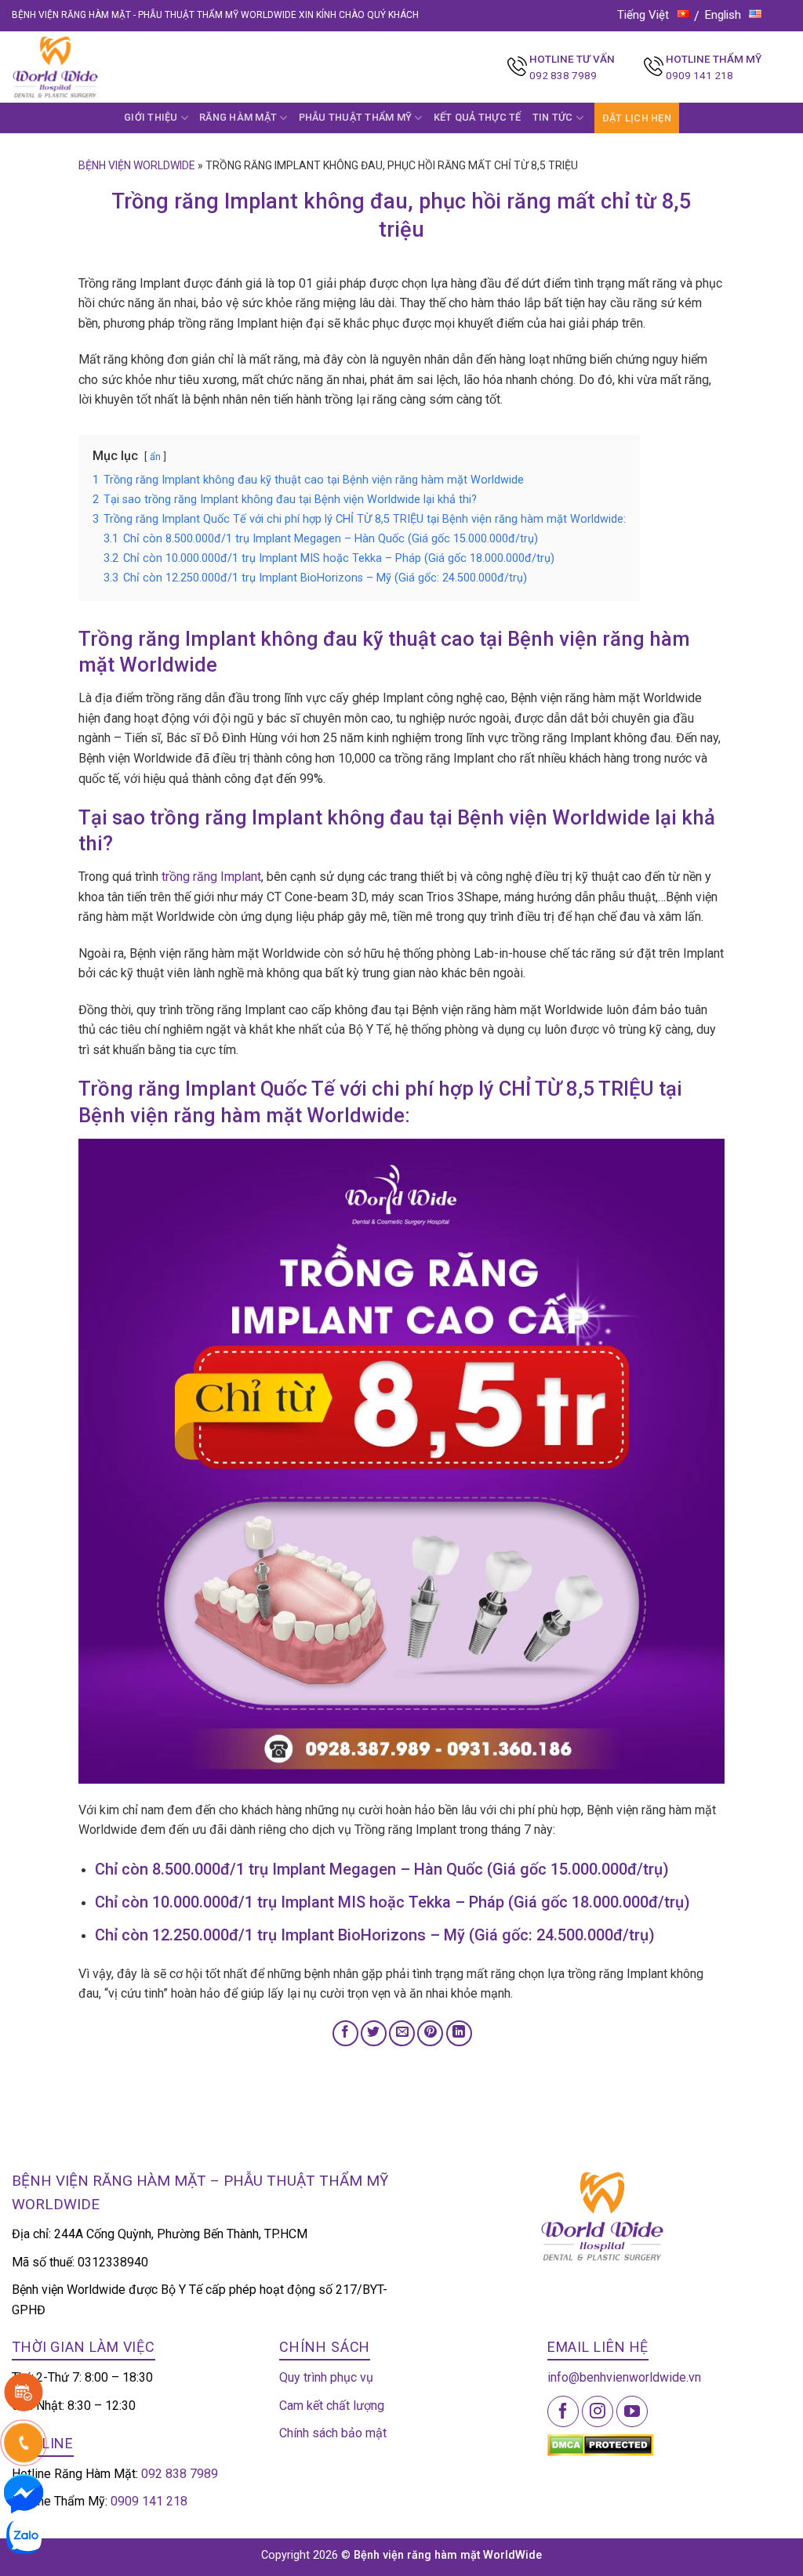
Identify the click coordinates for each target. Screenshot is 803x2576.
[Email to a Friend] (402, 2033)
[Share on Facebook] (345, 2033)
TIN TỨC (553, 117)
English (723, 15)
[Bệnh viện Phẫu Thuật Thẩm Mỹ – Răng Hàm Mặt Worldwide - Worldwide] (85, 67)
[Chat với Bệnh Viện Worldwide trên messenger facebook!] (24, 2493)
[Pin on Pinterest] (430, 2033)
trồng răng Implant (211, 877)
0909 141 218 (699, 75)
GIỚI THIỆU (151, 117)
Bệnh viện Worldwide (137, 165)
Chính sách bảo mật (333, 2433)
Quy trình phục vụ (326, 2377)
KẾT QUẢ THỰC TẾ (478, 117)
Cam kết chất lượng (332, 2406)
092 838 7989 (563, 75)
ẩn (155, 457)
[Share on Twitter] (374, 2033)
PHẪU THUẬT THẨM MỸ (356, 117)
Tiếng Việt (643, 15)
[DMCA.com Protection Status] (600, 2444)
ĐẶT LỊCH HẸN (637, 118)
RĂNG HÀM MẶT (238, 117)
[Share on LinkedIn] (459, 2033)
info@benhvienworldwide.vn (624, 2377)
